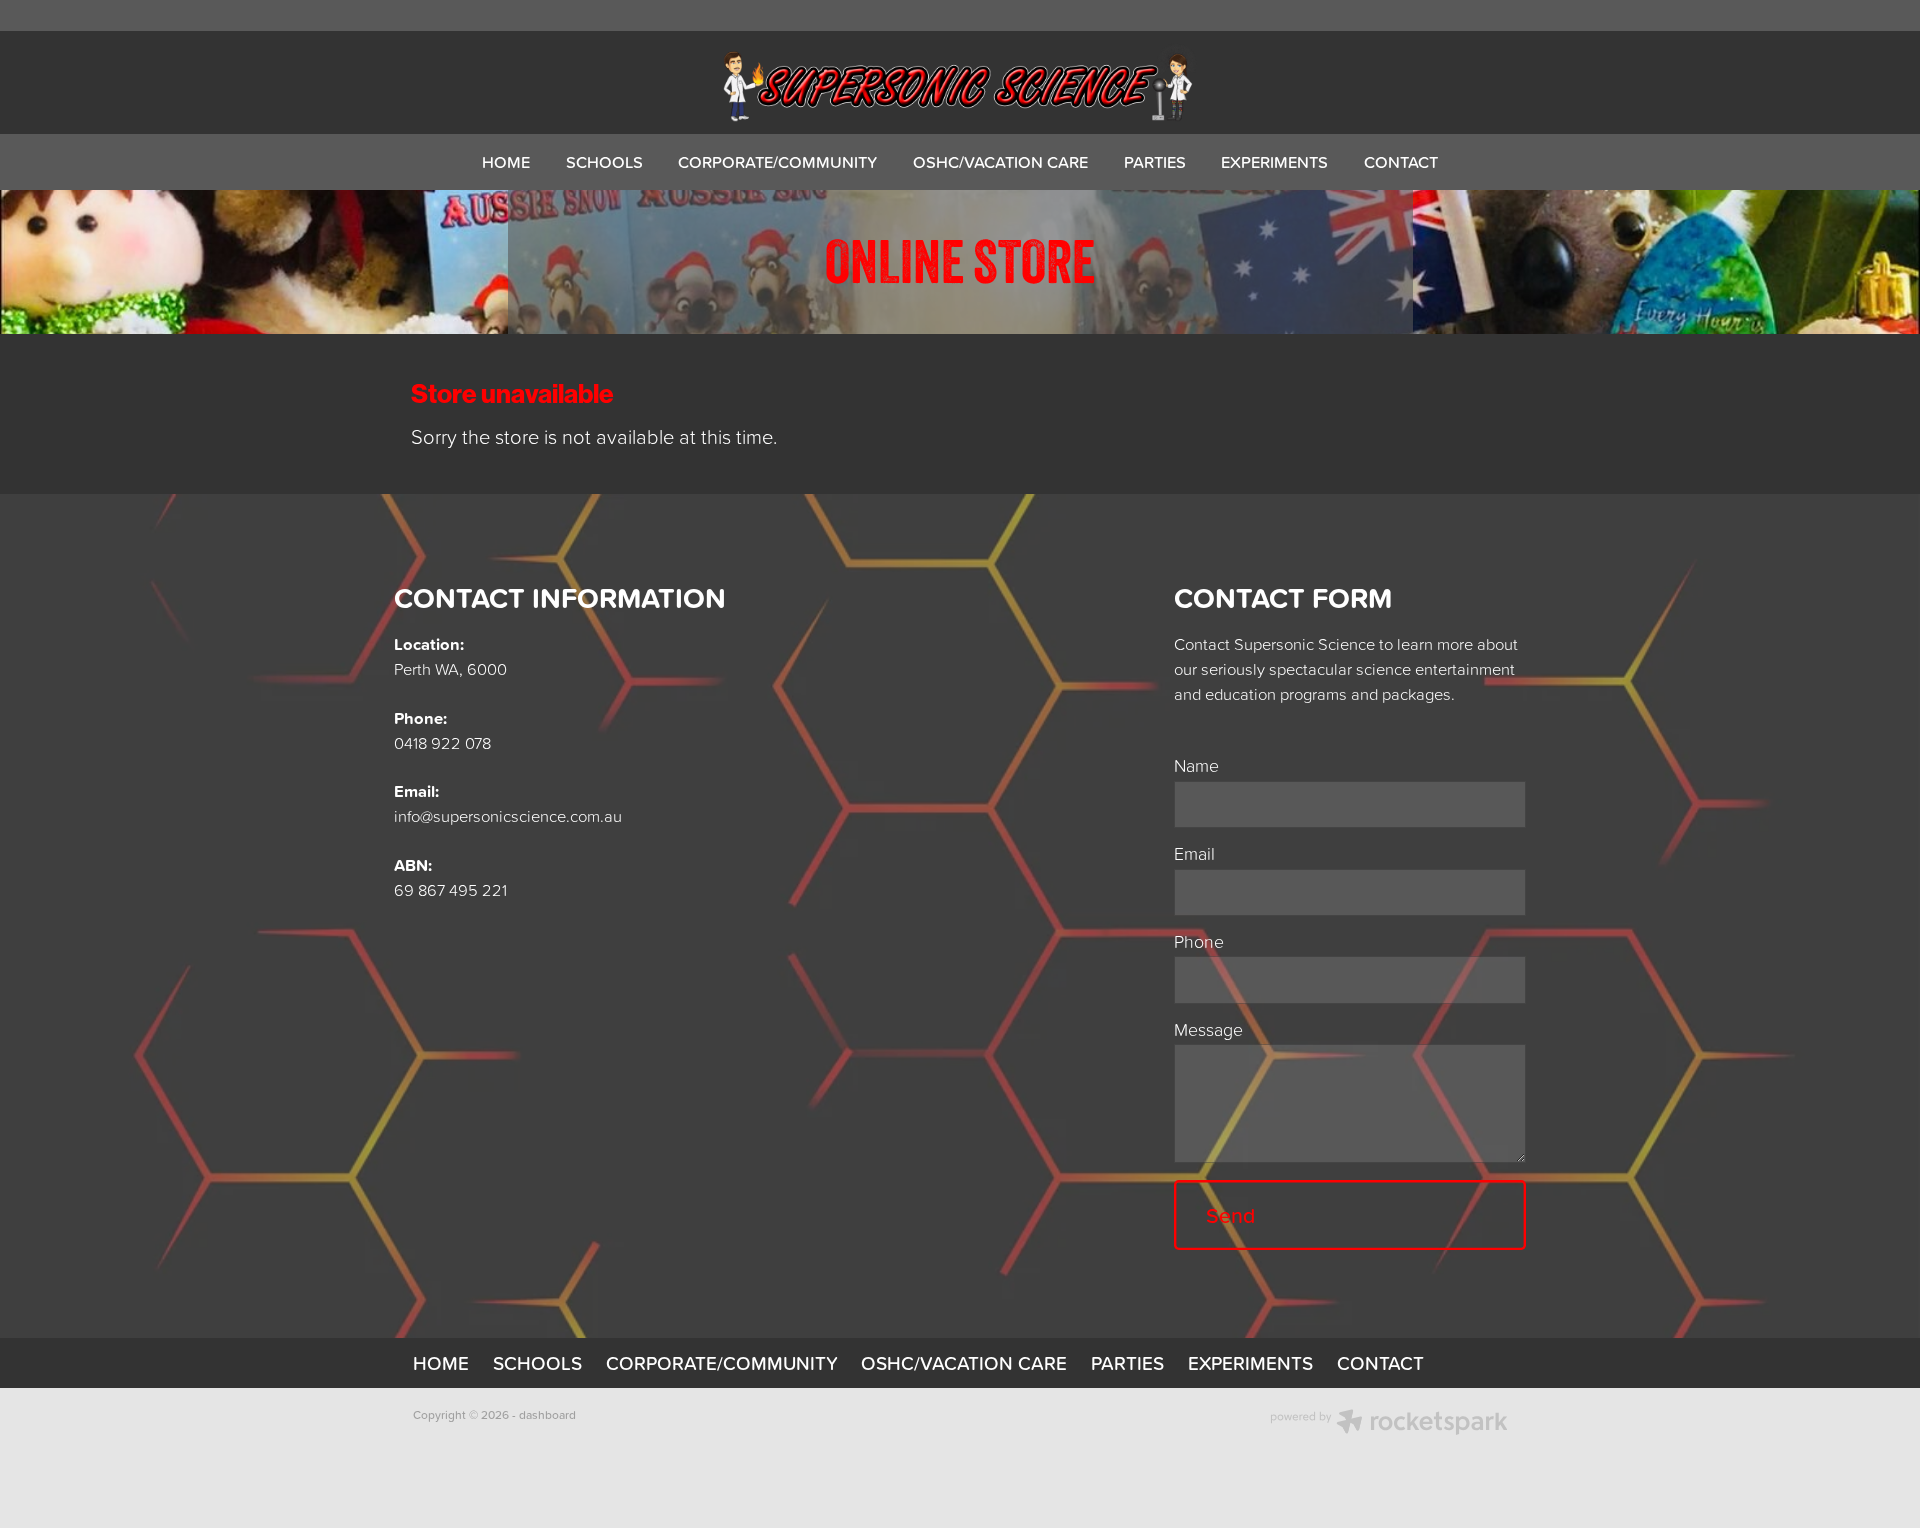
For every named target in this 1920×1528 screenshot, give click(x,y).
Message (1208, 1030)
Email (1194, 854)
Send (1230, 1215)
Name (1196, 766)
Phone (1199, 942)
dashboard (547, 1414)
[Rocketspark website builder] (1389, 1424)
